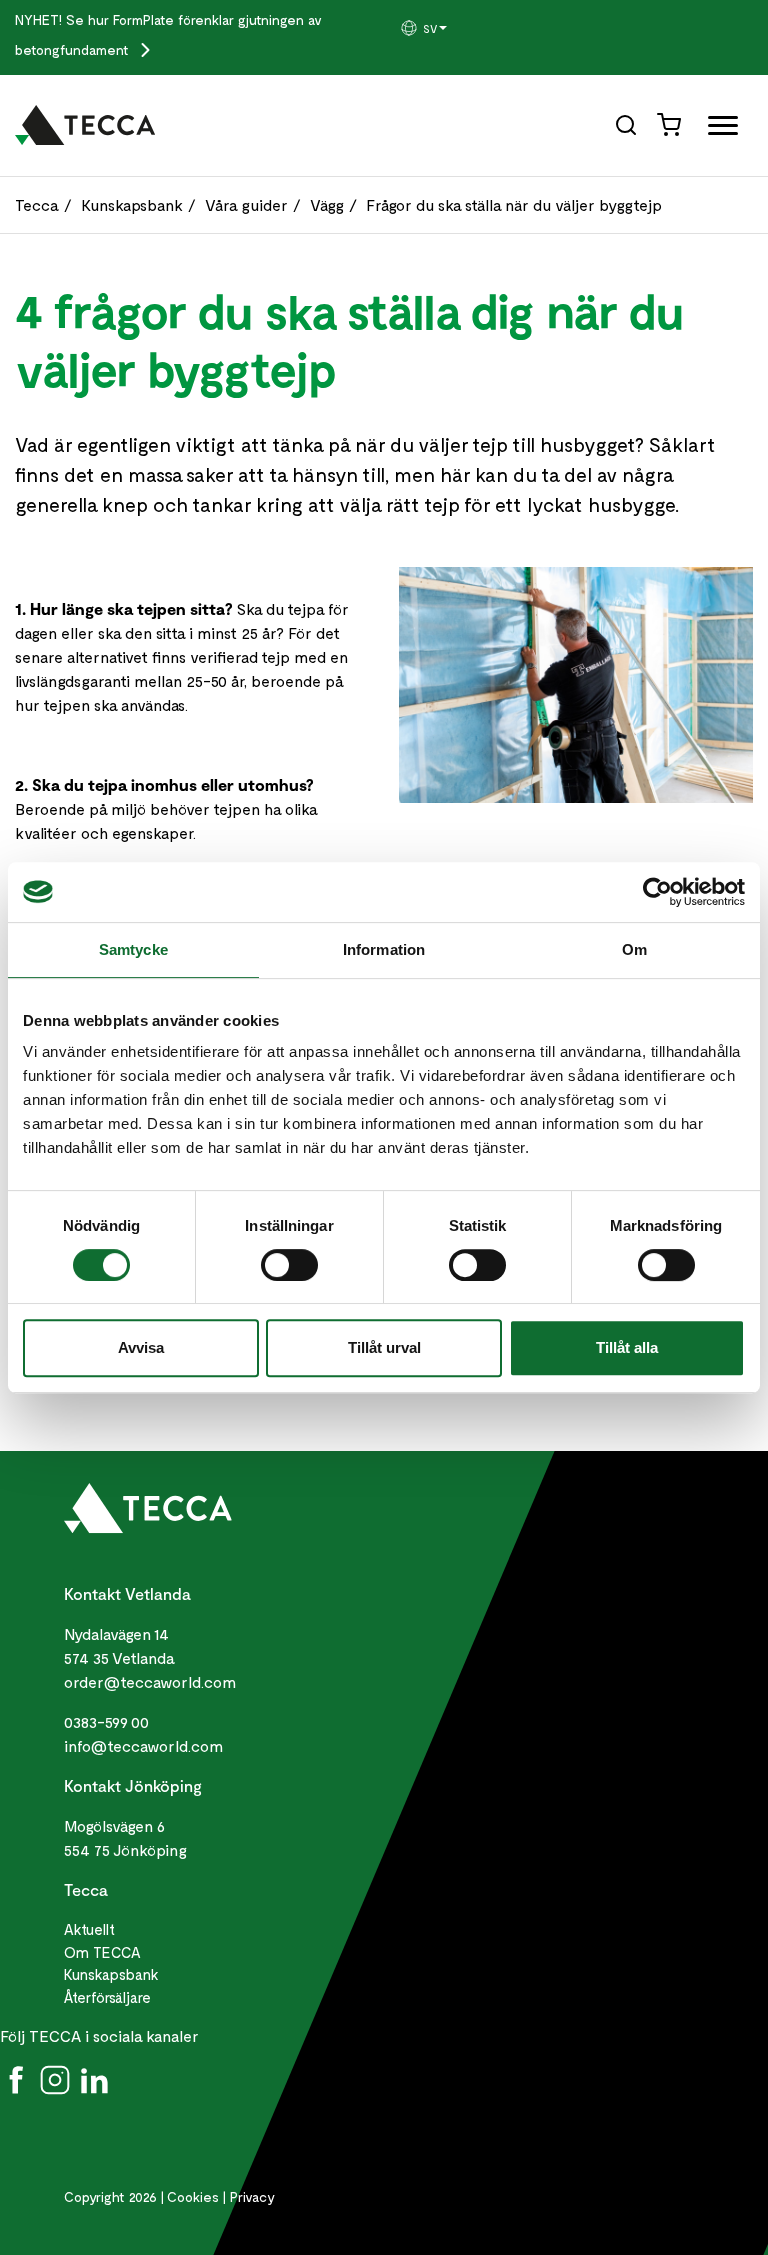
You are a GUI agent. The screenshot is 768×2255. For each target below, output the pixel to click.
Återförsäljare (107, 1997)
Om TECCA (102, 1952)
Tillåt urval (384, 1347)
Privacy (252, 2196)
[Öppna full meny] (715, 129)
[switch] (289, 1265)
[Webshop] (671, 124)
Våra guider (246, 204)
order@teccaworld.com (150, 1681)
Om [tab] (634, 949)
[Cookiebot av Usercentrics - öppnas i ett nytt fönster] (657, 892)
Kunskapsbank (132, 204)
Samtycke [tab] (133, 949)
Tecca (37, 204)
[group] (448, 28)
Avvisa (141, 1347)
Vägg (327, 204)
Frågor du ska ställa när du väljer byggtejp (514, 204)
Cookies (193, 2196)
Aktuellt (89, 1929)
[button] (448, 28)
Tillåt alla (627, 1347)
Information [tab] (384, 949)
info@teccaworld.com (143, 1745)
